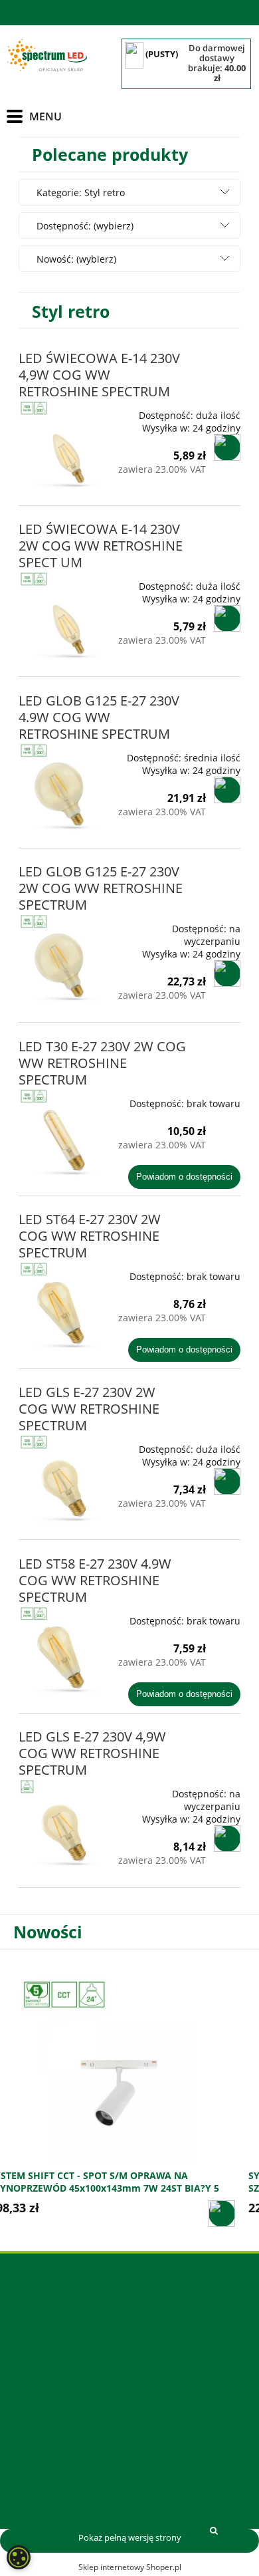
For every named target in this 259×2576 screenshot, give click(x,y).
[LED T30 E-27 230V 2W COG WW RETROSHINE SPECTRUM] (63, 1132)
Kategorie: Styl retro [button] (81, 193)
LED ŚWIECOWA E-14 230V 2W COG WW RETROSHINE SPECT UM (101, 546)
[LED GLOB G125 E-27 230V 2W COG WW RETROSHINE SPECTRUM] (63, 958)
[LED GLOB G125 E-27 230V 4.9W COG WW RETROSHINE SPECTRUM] (63, 787)
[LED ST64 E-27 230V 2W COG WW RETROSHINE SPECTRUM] (63, 1305)
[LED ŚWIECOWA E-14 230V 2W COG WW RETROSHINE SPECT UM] (63, 615)
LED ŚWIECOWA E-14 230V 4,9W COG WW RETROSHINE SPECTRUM (99, 375)
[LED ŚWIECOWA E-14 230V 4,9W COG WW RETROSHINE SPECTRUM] (63, 444)
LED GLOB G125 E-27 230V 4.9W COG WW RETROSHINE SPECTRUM (99, 717)
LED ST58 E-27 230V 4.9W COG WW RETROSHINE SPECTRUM (95, 1580)
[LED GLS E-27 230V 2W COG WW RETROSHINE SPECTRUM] (63, 1478)
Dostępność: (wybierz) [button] (85, 226)
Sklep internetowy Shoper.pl (130, 2567)
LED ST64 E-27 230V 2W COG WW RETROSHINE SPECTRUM (90, 1236)
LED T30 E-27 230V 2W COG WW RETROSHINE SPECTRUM (102, 1063)
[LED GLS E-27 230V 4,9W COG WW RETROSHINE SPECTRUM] (63, 1823)
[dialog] (19, 2557)
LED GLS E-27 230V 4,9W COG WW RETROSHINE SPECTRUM (92, 1753)
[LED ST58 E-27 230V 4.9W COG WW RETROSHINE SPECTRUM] (63, 1650)
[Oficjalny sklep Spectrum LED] (47, 56)
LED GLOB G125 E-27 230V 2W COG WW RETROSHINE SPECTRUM (101, 888)
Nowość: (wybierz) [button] (76, 259)
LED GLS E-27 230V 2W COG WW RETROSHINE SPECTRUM (89, 1409)
